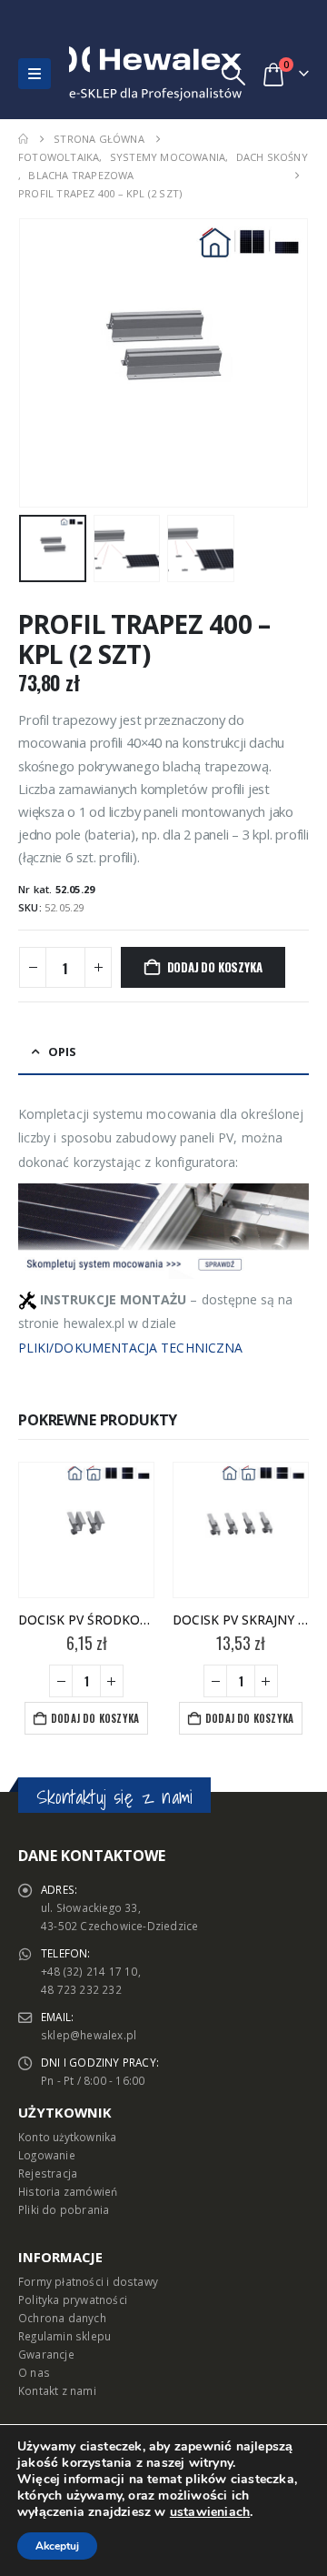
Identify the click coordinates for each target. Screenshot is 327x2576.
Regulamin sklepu (64, 2336)
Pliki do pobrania (64, 2209)
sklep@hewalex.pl (89, 2035)
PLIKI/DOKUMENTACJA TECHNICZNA (130, 1348)
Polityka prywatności (73, 2299)
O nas (34, 2372)
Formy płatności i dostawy (88, 2281)
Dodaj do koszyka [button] (95, 1718)
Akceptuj (57, 2546)
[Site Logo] (108, 74)
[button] (35, 74)
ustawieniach (210, 2512)
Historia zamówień (68, 2191)
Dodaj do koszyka (215, 967)
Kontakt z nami (57, 2390)
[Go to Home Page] (23, 139)
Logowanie (47, 2155)
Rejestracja (48, 2173)
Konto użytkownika (67, 2137)
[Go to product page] (86, 1530)
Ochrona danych (62, 2318)
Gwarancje (46, 2354)
